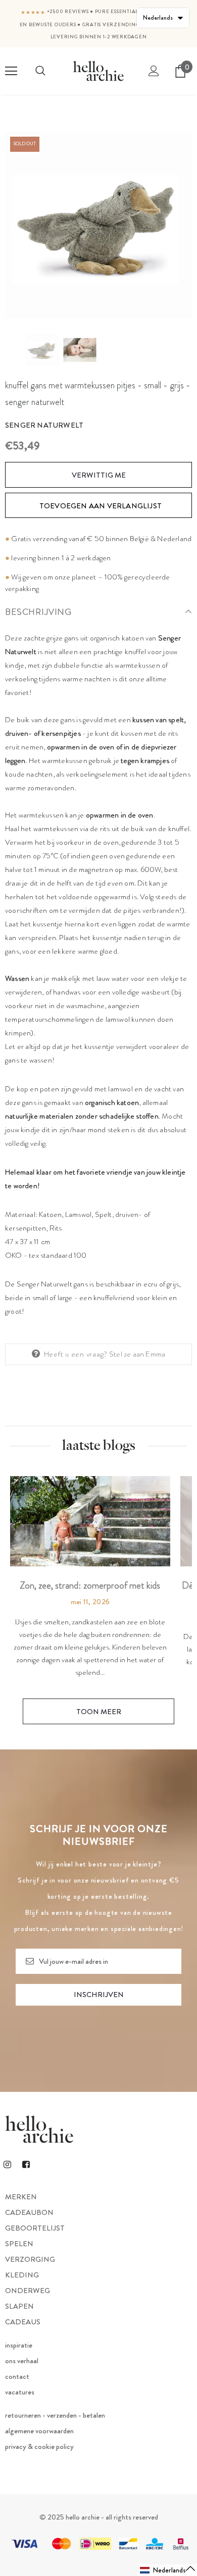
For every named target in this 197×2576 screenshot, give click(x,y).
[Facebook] (26, 2164)
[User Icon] (154, 71)
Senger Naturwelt (44, 425)
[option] (98, 225)
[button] (168, 2570)
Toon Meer (99, 1712)
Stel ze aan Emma (137, 1354)
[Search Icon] (40, 71)
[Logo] (98, 71)
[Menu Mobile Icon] (11, 71)
